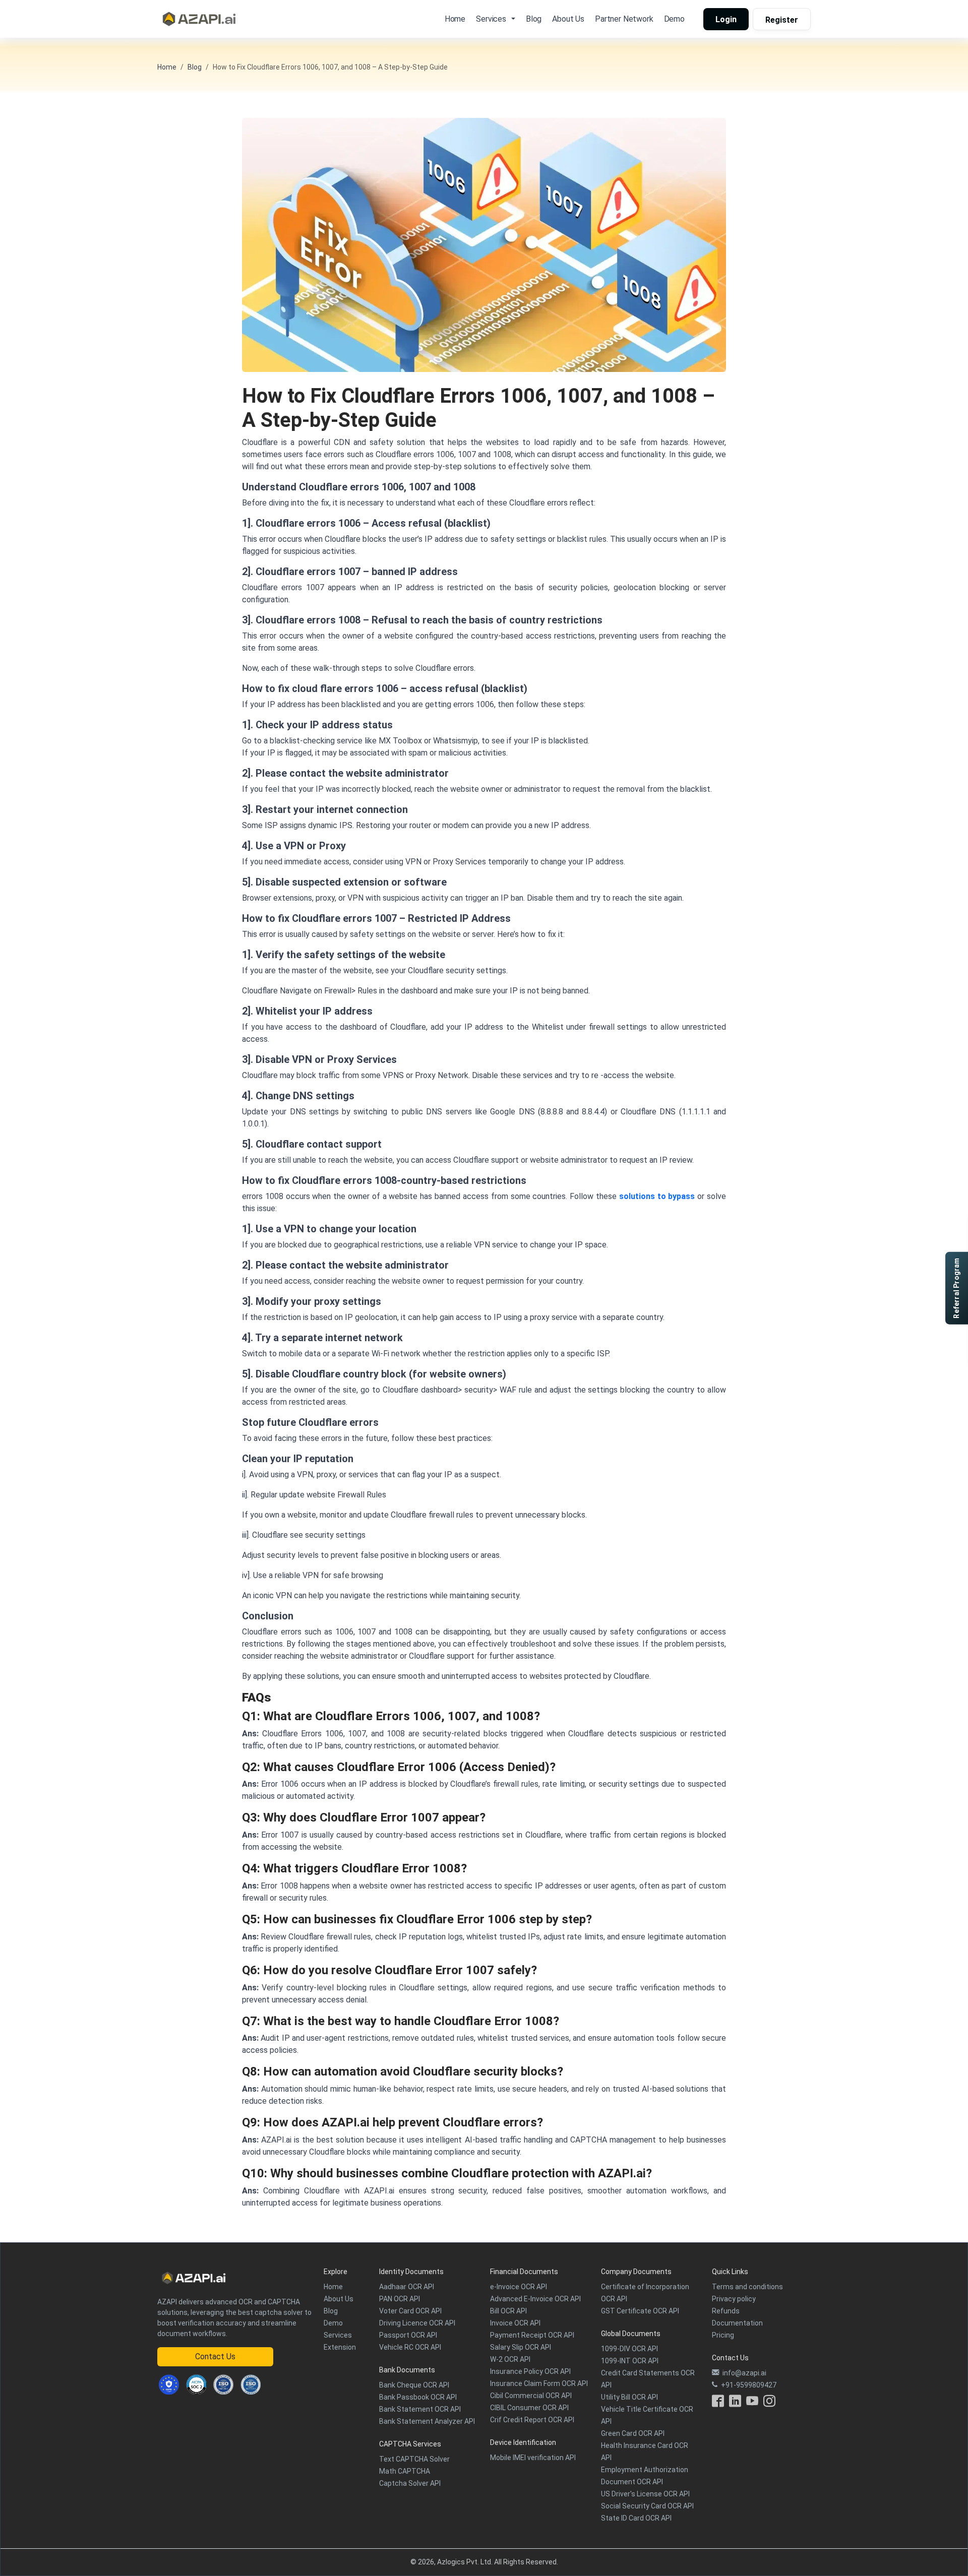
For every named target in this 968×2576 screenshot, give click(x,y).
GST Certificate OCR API (640, 2311)
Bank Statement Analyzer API (427, 2421)
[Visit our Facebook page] (718, 2403)
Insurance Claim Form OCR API (539, 2383)
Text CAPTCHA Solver (414, 2459)
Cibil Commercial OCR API (531, 2396)
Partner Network (624, 19)
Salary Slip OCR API (521, 2347)
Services (338, 2335)
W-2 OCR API (510, 2359)
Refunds (726, 2311)
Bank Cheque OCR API (414, 2385)
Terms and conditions (747, 2287)
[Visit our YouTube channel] (752, 2403)
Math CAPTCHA (405, 2471)
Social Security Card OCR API (647, 2506)
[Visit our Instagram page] (769, 2403)
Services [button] (491, 19)
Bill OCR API (508, 2311)
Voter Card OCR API (410, 2311)
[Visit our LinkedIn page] (735, 2403)
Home (455, 19)
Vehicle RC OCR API (410, 2347)
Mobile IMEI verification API (533, 2458)
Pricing (723, 2335)
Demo (674, 19)
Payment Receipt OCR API (532, 2335)
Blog (534, 19)
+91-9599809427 (749, 2385)
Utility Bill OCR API (629, 2397)
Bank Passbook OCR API (418, 2397)
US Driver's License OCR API (645, 2494)
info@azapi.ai (744, 2373)
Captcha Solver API (410, 2483)
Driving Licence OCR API (417, 2323)
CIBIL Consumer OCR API (529, 2408)
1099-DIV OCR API (629, 2349)
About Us (568, 19)
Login (726, 19)
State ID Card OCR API (636, 2518)
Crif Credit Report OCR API (532, 2420)
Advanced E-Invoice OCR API (535, 2299)
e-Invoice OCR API (519, 2287)
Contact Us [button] (215, 2357)
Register (782, 20)
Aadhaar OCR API (407, 2287)
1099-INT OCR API (630, 2361)
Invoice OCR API (515, 2323)
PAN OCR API (400, 2299)
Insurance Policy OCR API (530, 2371)
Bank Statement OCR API (420, 2409)
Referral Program (956, 1288)
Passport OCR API (408, 2335)
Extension (340, 2347)
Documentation (737, 2323)
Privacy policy (734, 2299)
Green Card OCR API (633, 2433)
